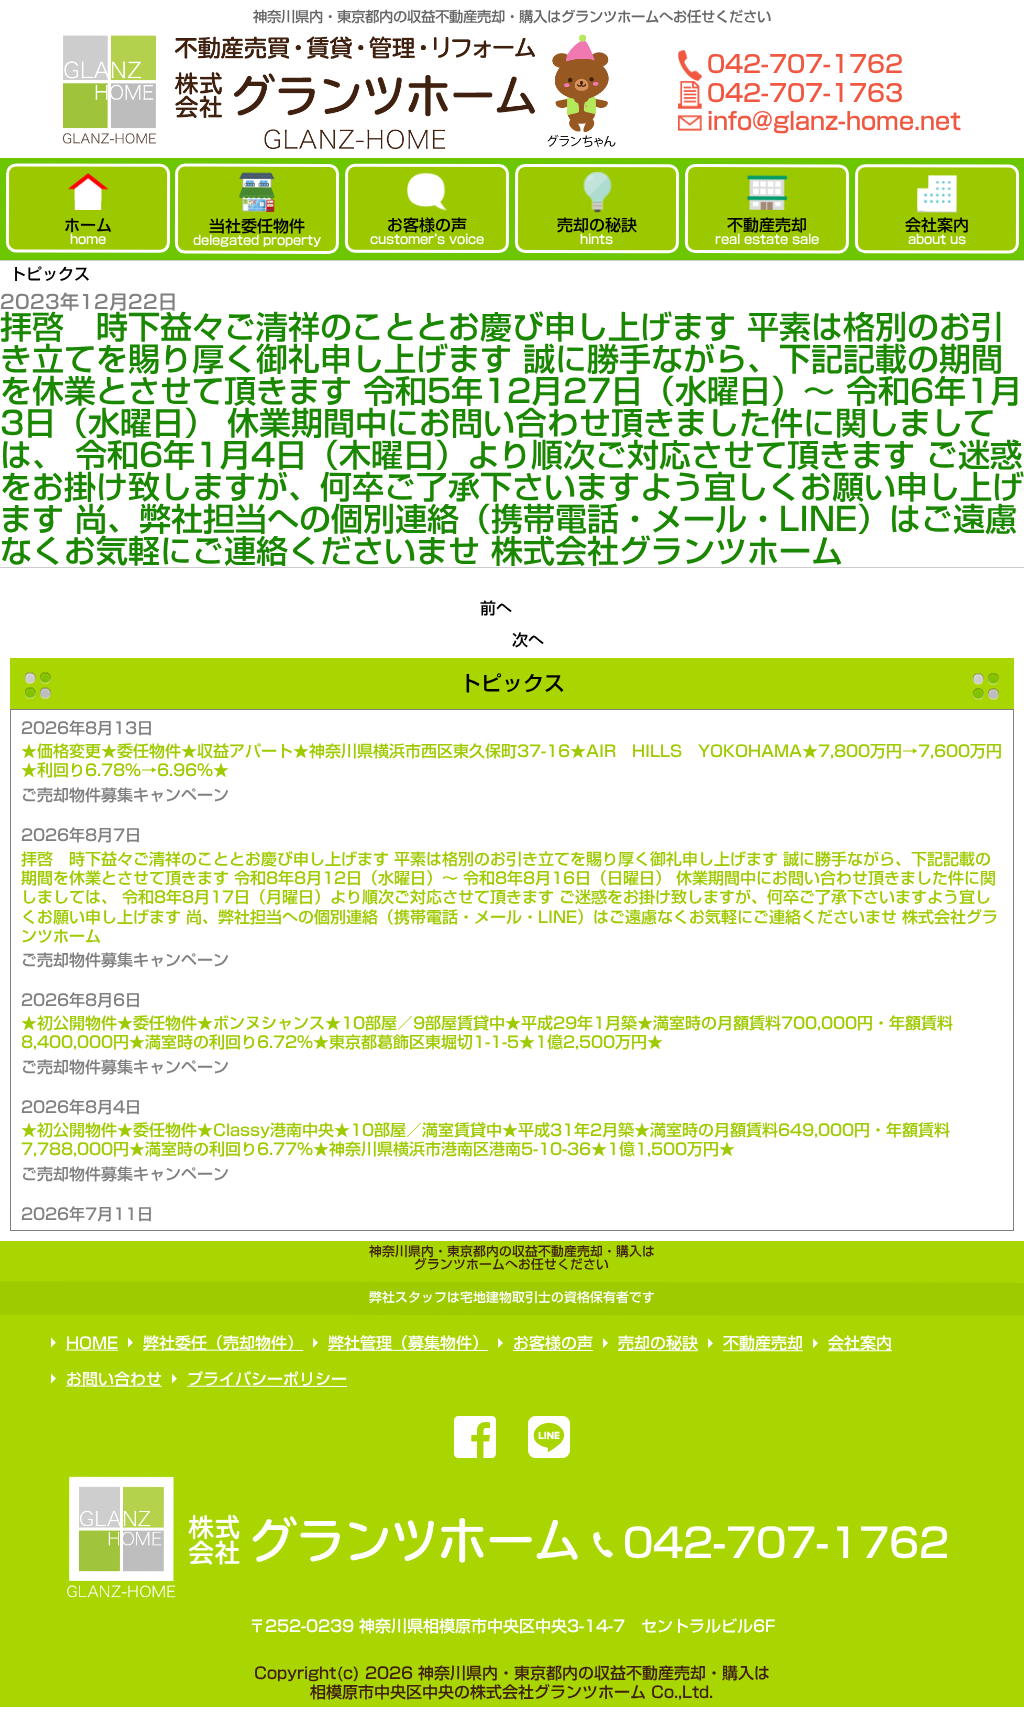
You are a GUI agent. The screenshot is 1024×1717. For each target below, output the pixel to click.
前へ (496, 608)
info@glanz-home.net (834, 120)
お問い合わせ (114, 1378)
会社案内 (860, 1343)
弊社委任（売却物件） (223, 1343)
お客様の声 (553, 1343)
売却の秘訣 (658, 1343)
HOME (92, 1343)
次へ (528, 640)
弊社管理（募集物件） (408, 1343)
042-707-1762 (805, 63)
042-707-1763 (805, 93)
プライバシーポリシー (267, 1379)
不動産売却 (763, 1343)
